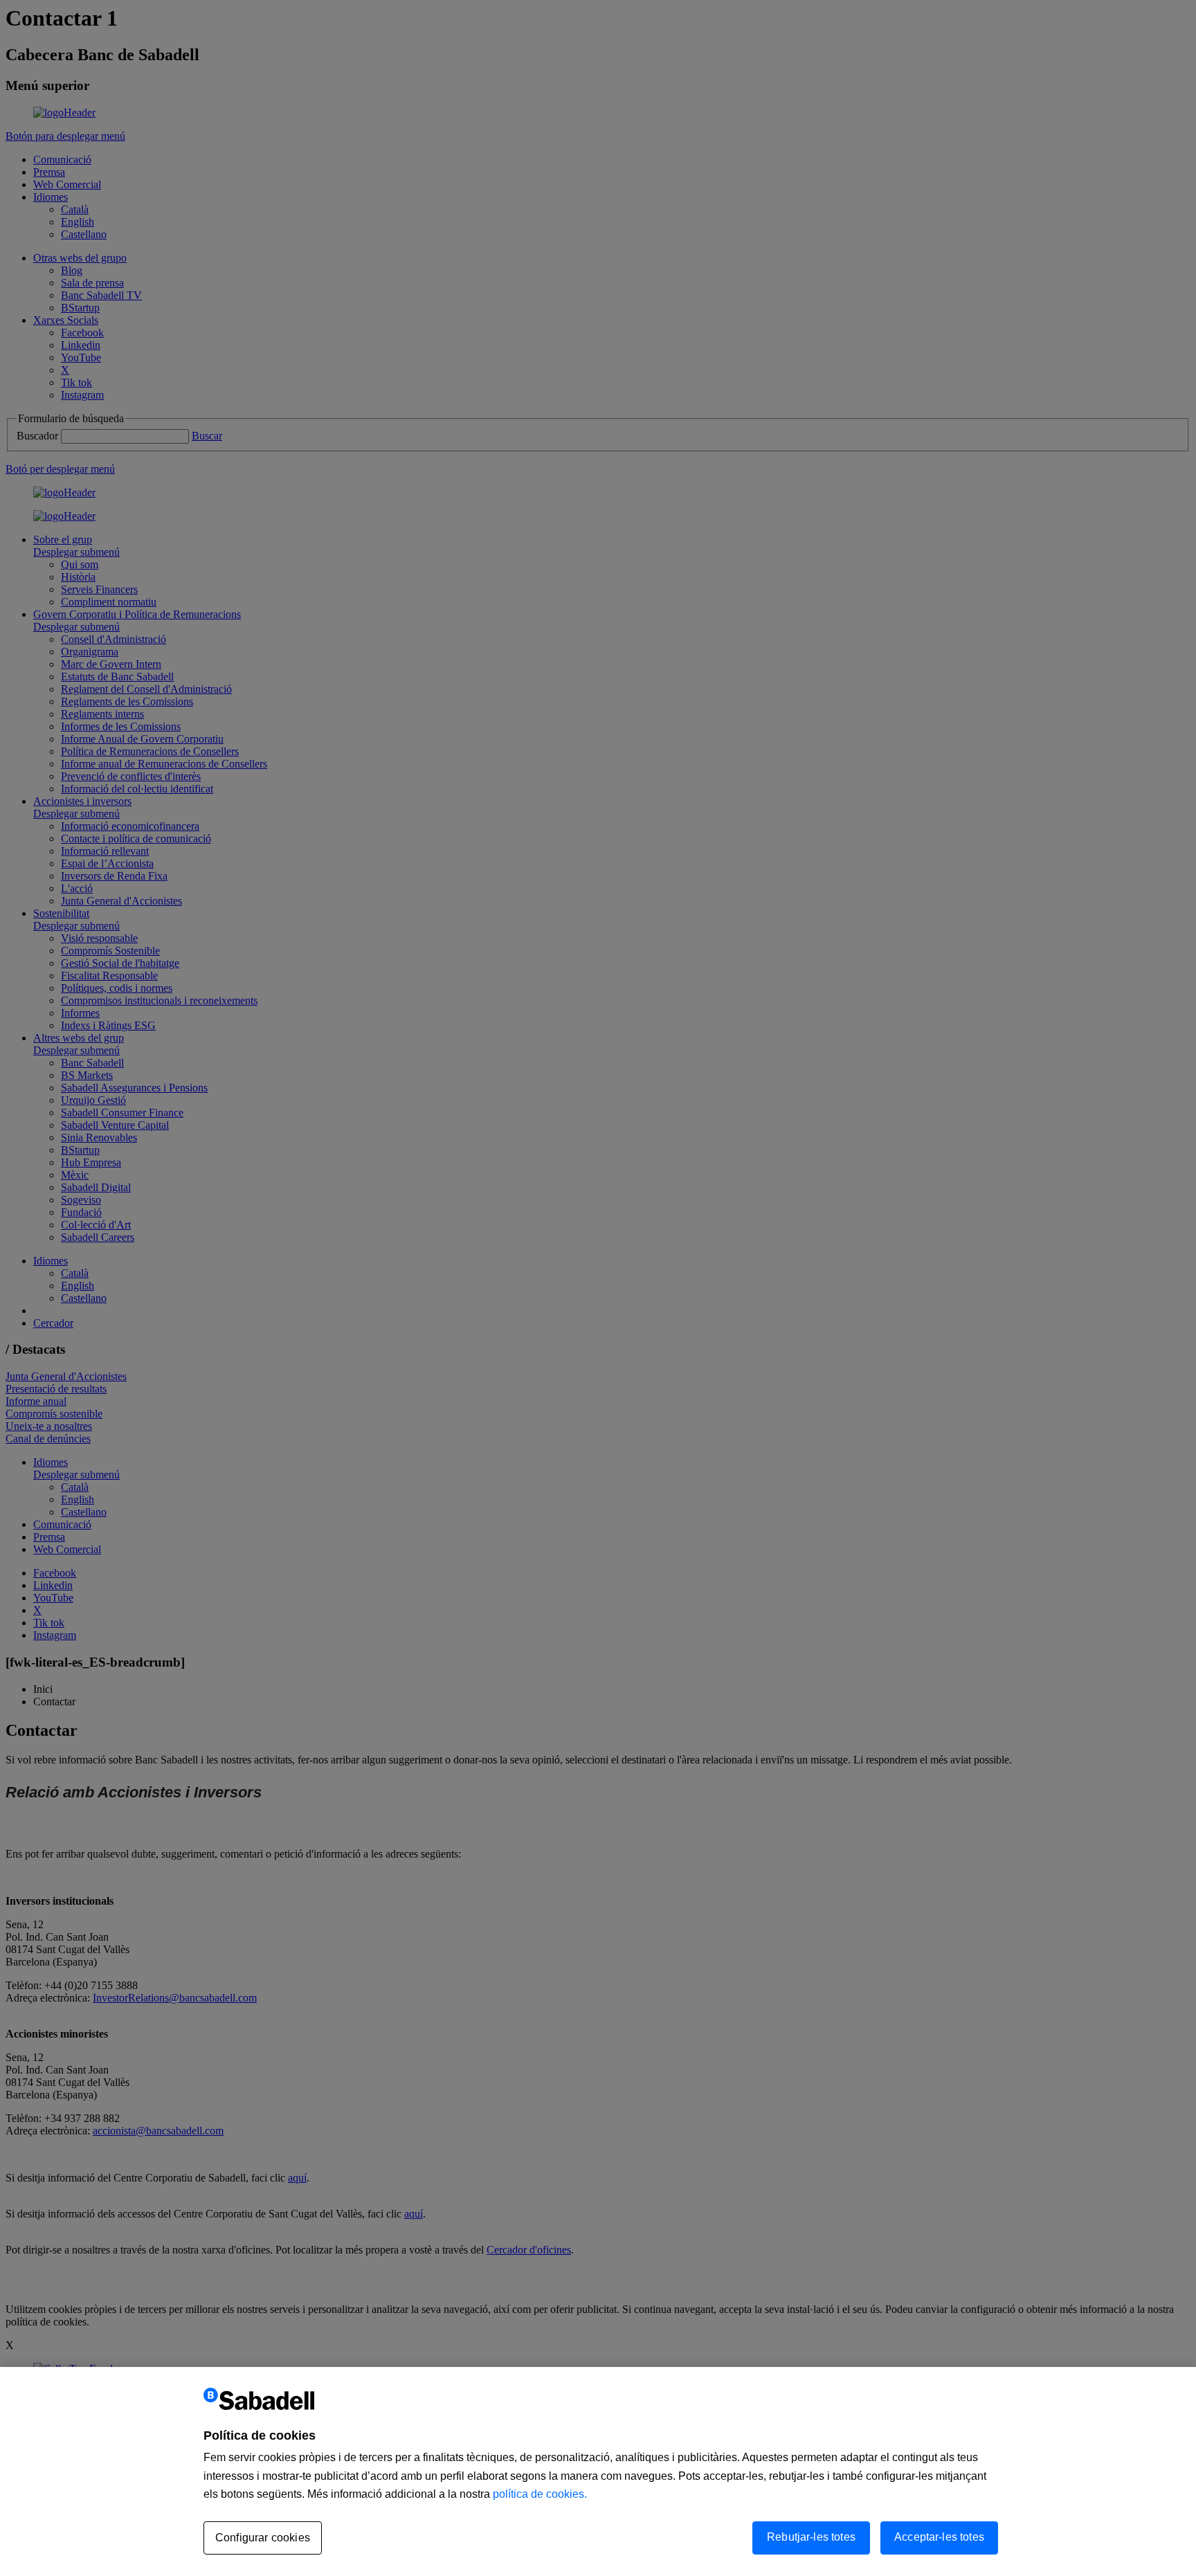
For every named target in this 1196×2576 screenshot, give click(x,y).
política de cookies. (540, 2494)
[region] (598, 2471)
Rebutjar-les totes (811, 2537)
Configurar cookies (263, 2538)
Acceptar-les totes (939, 2537)
